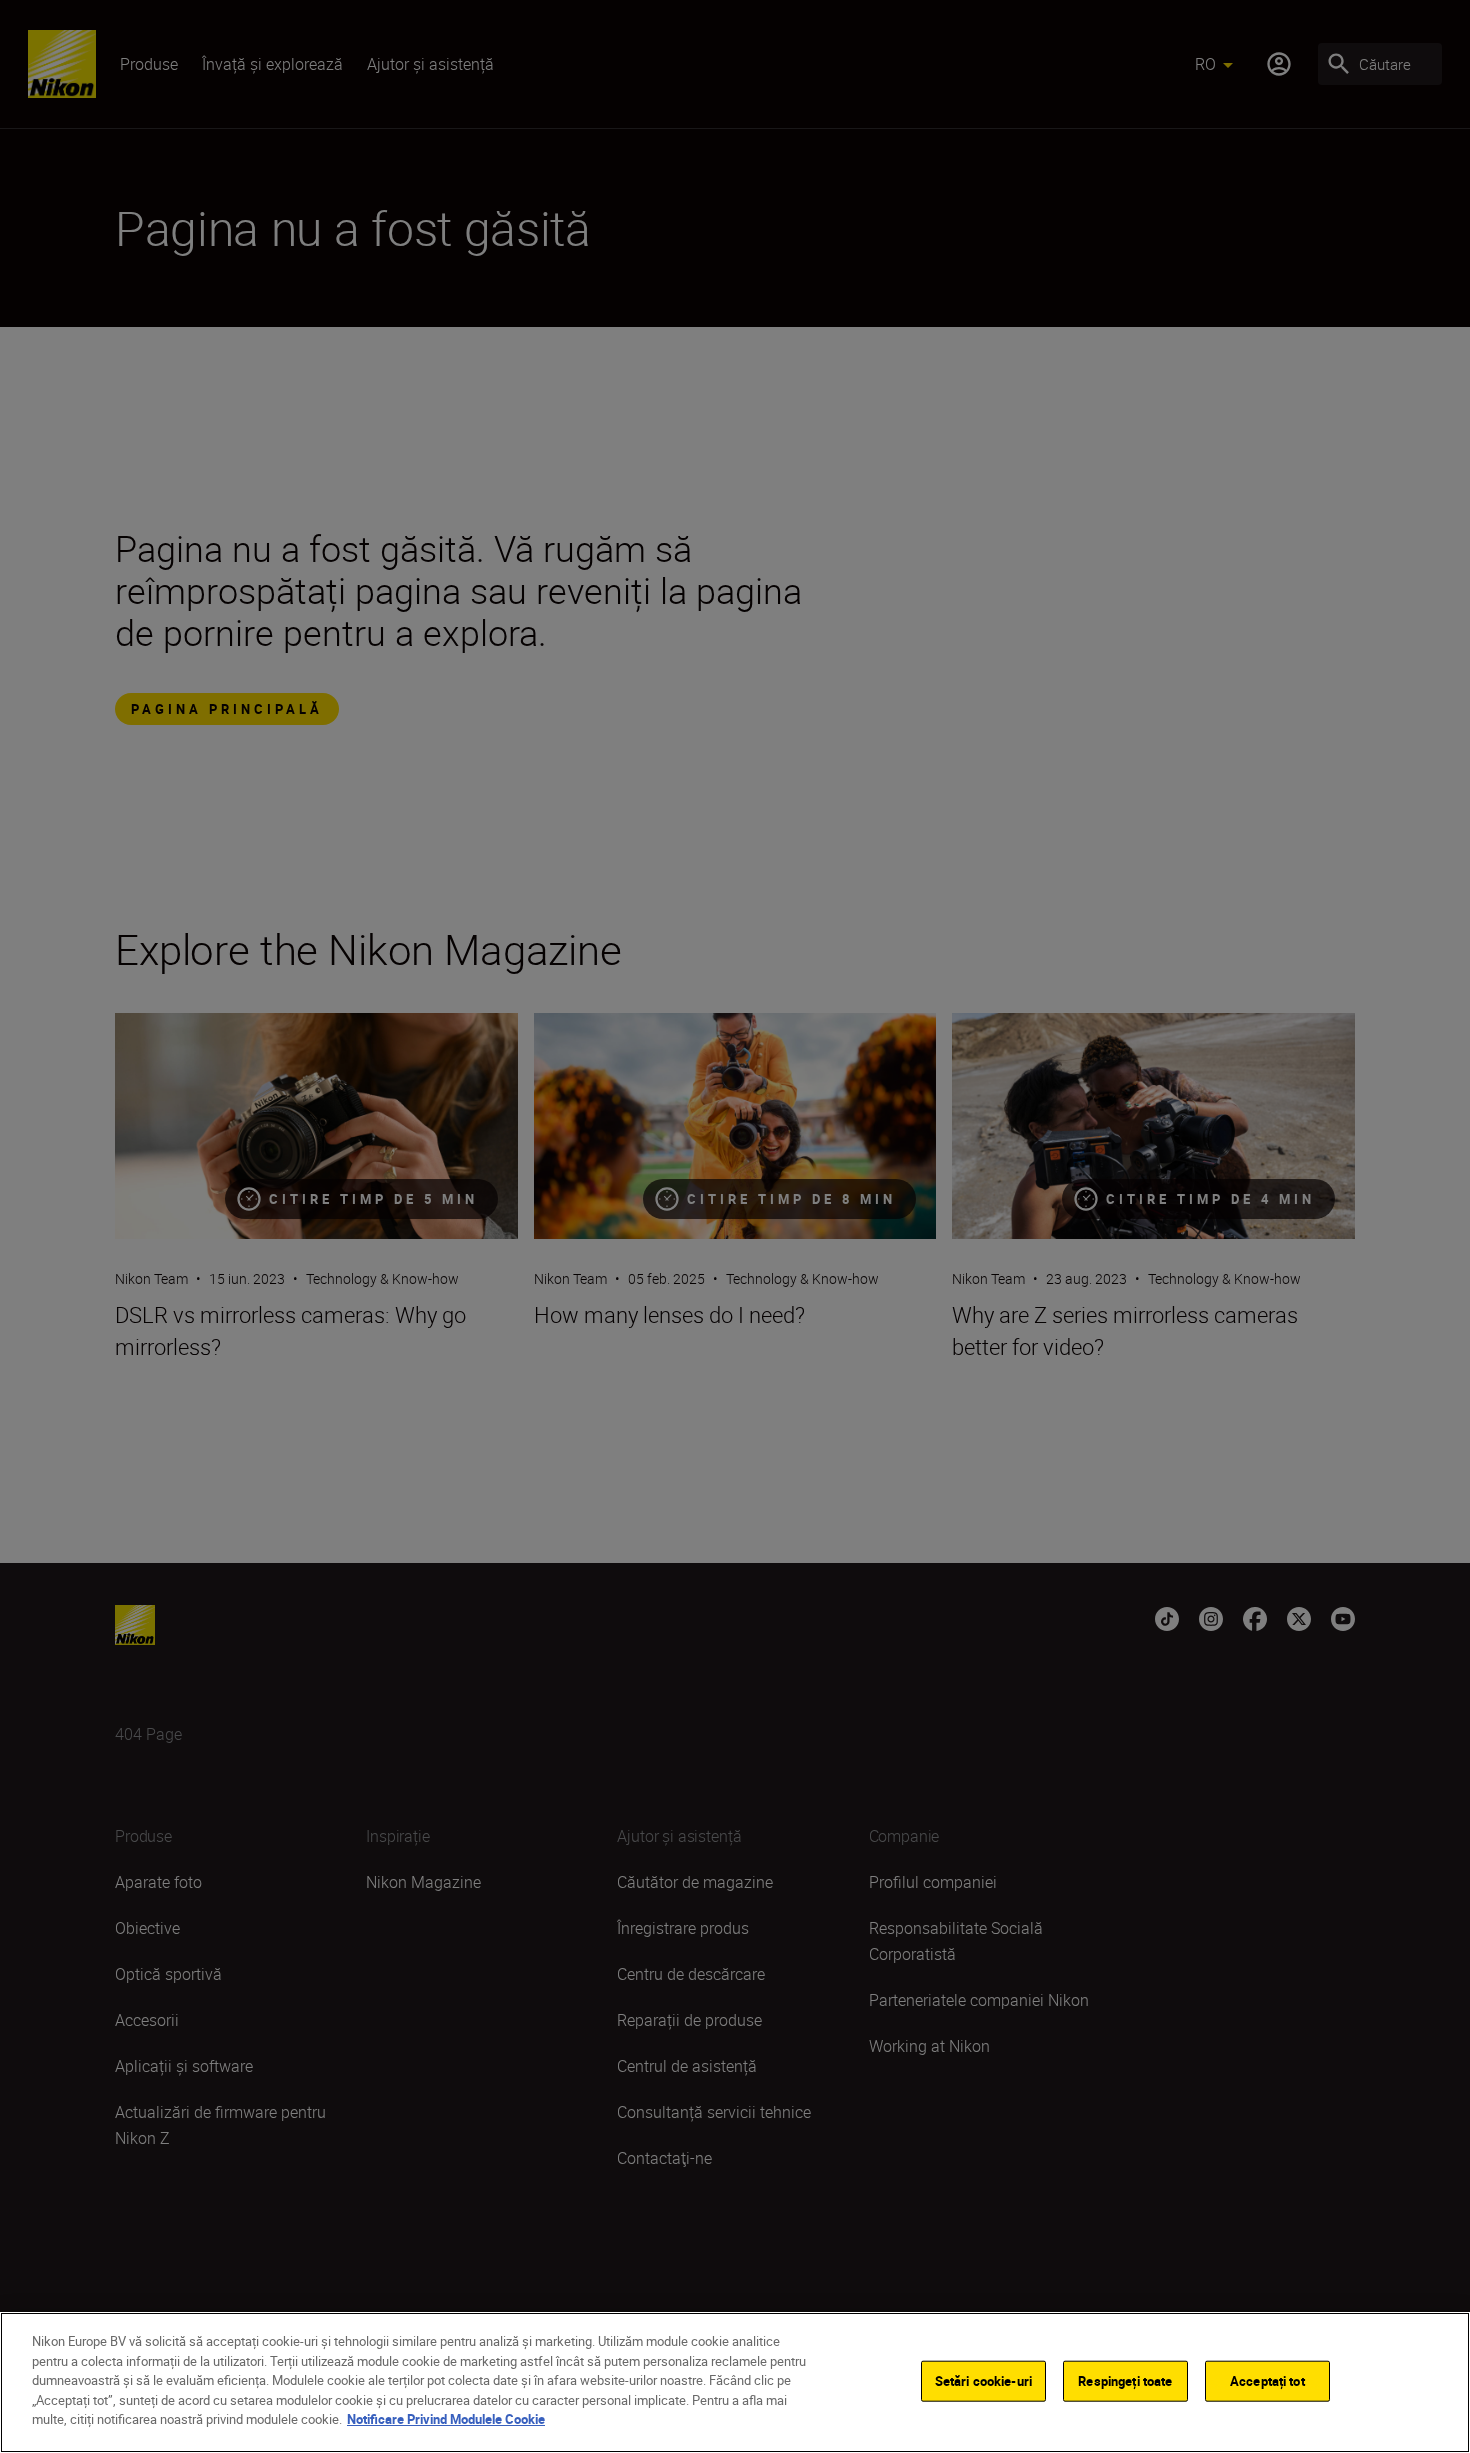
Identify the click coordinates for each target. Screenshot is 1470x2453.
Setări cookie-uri (983, 2380)
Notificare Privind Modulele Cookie (446, 2419)
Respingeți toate (1125, 2380)
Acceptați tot (1267, 2380)
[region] (735, 2382)
